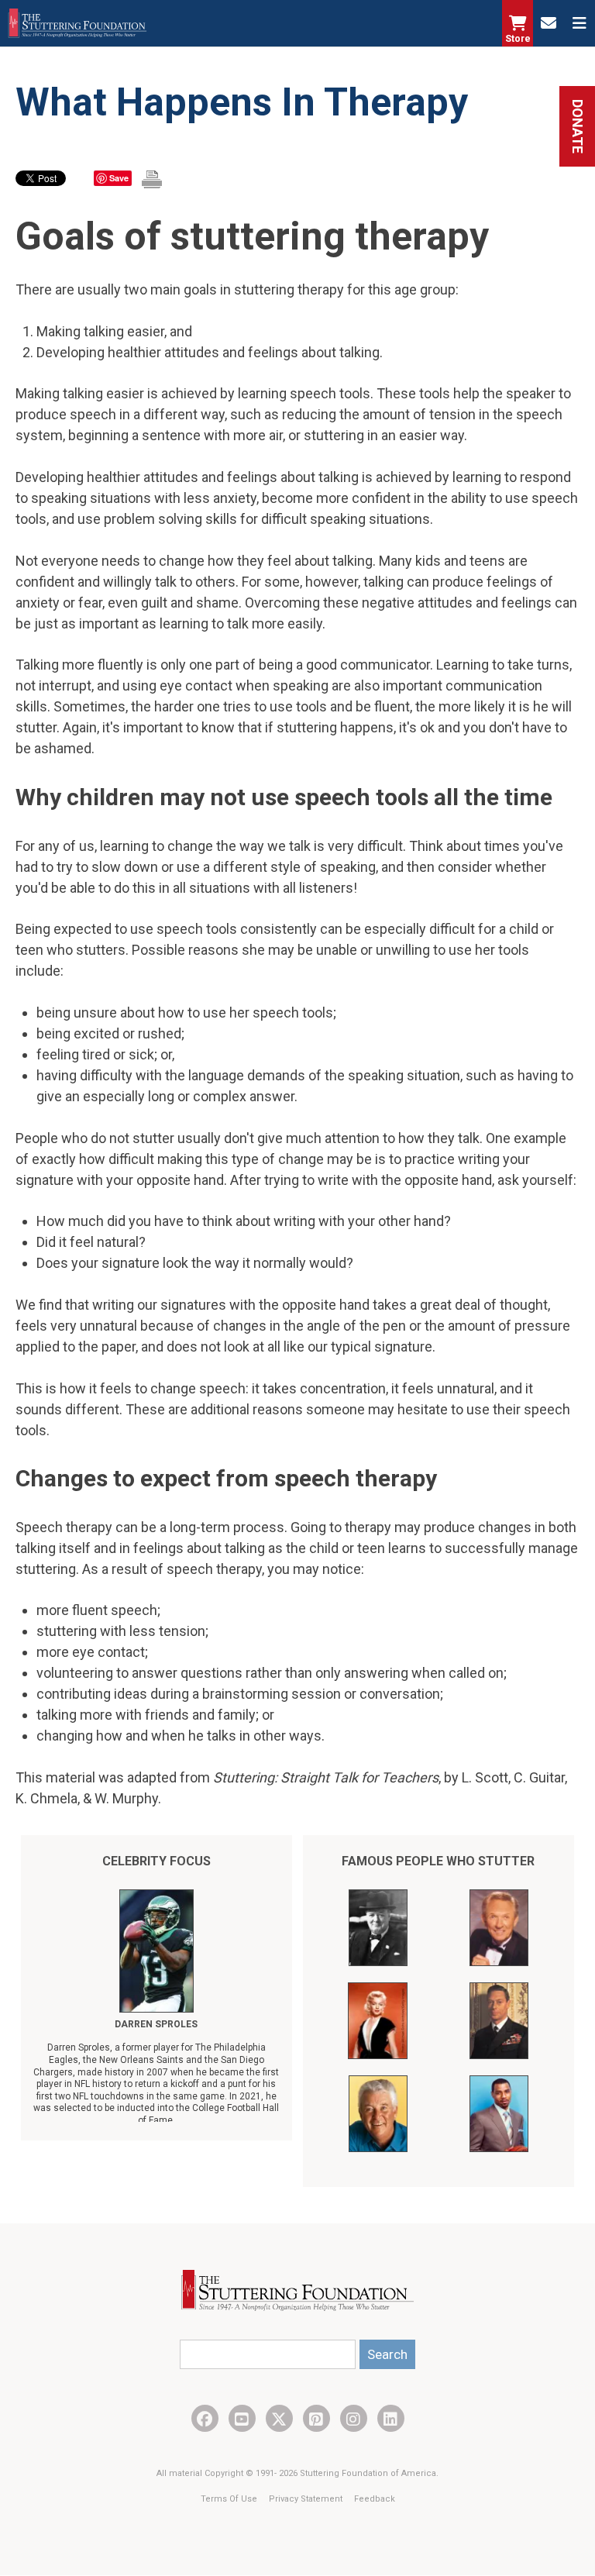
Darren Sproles (156, 2024)
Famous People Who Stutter (438, 1861)
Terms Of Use (230, 2499)
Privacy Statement (307, 2499)
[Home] (77, 23)
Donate (578, 126)
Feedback (375, 2499)
